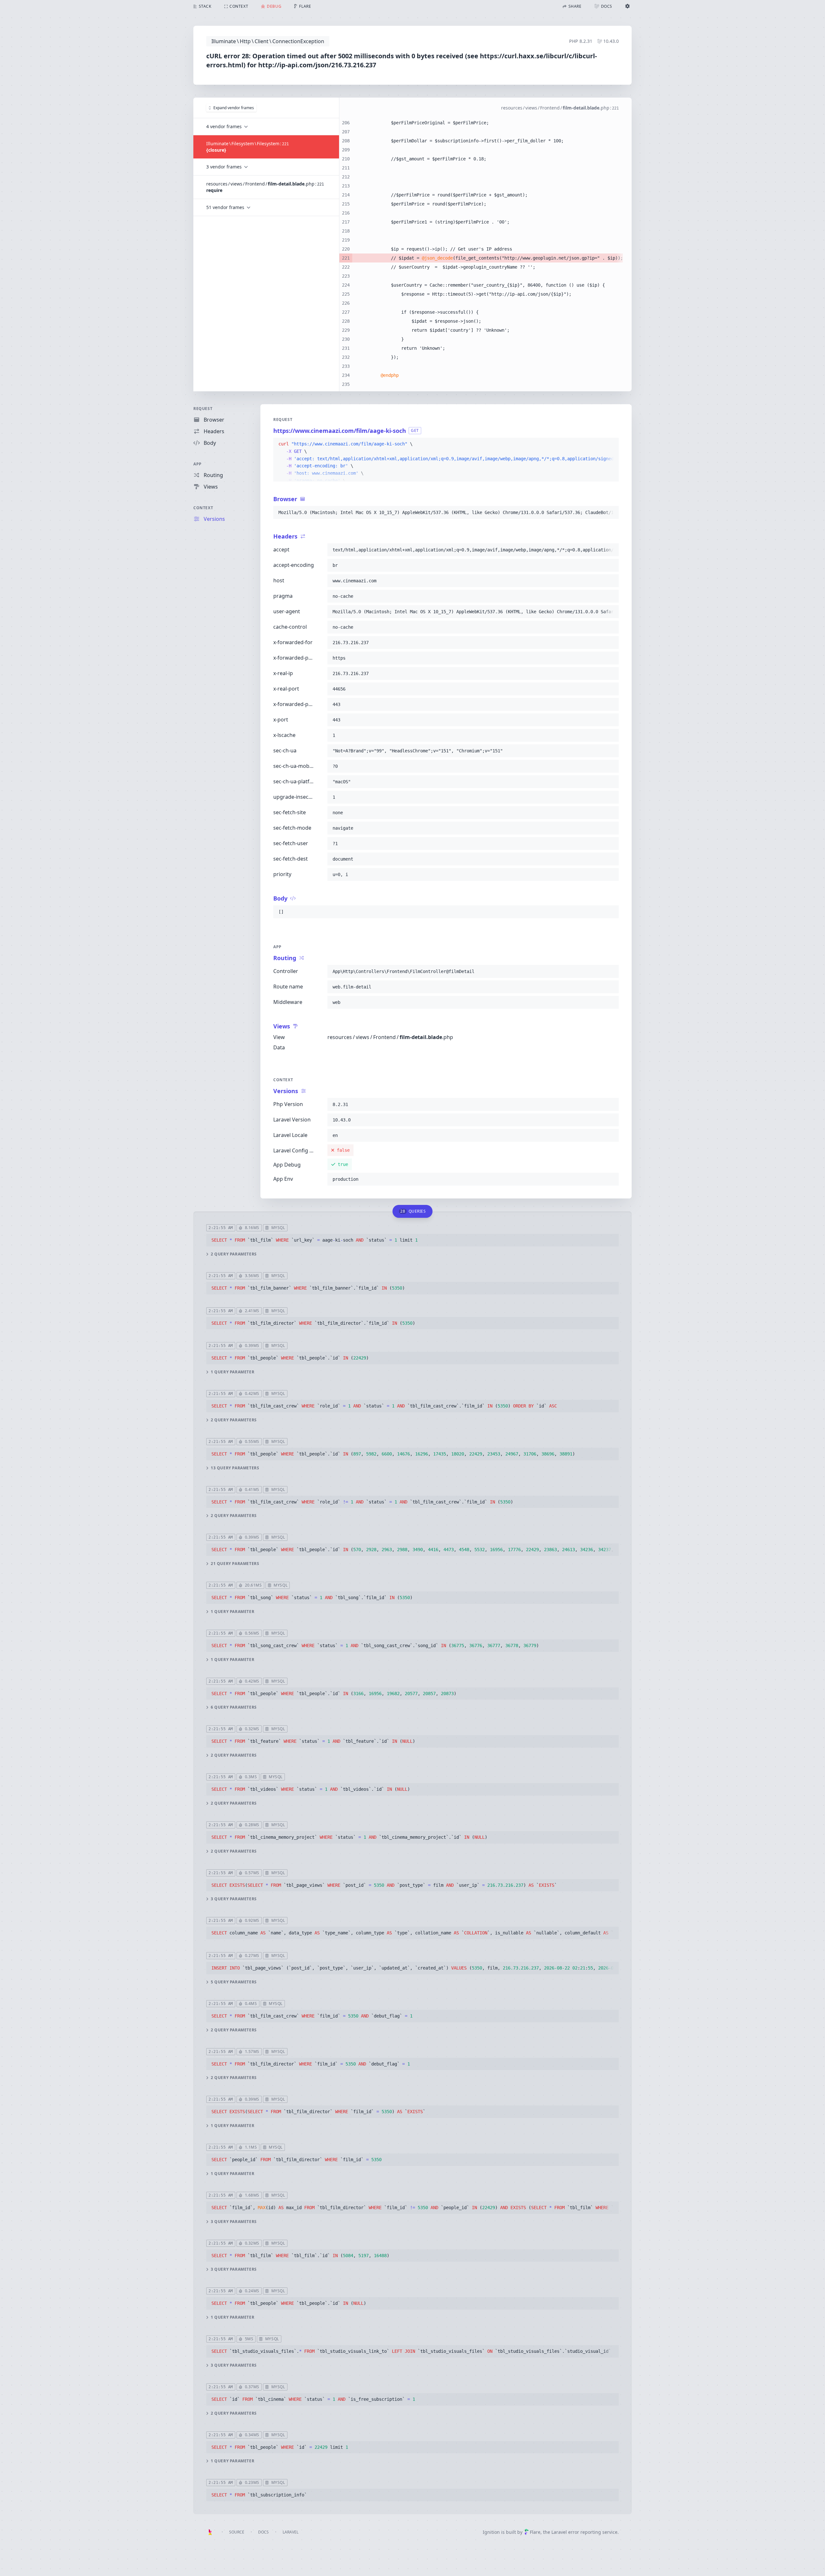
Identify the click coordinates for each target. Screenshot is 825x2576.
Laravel (291, 2532)
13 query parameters (235, 1468)
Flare (535, 2532)
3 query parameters (234, 1899)
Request (203, 409)
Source (237, 2532)
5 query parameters (234, 1982)
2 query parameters (234, 1254)
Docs (263, 2532)
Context (203, 508)
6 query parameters (234, 1707)
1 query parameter (233, 1372)
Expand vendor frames (234, 108)
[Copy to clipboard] (611, 444)
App (198, 464)
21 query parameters (235, 1564)
